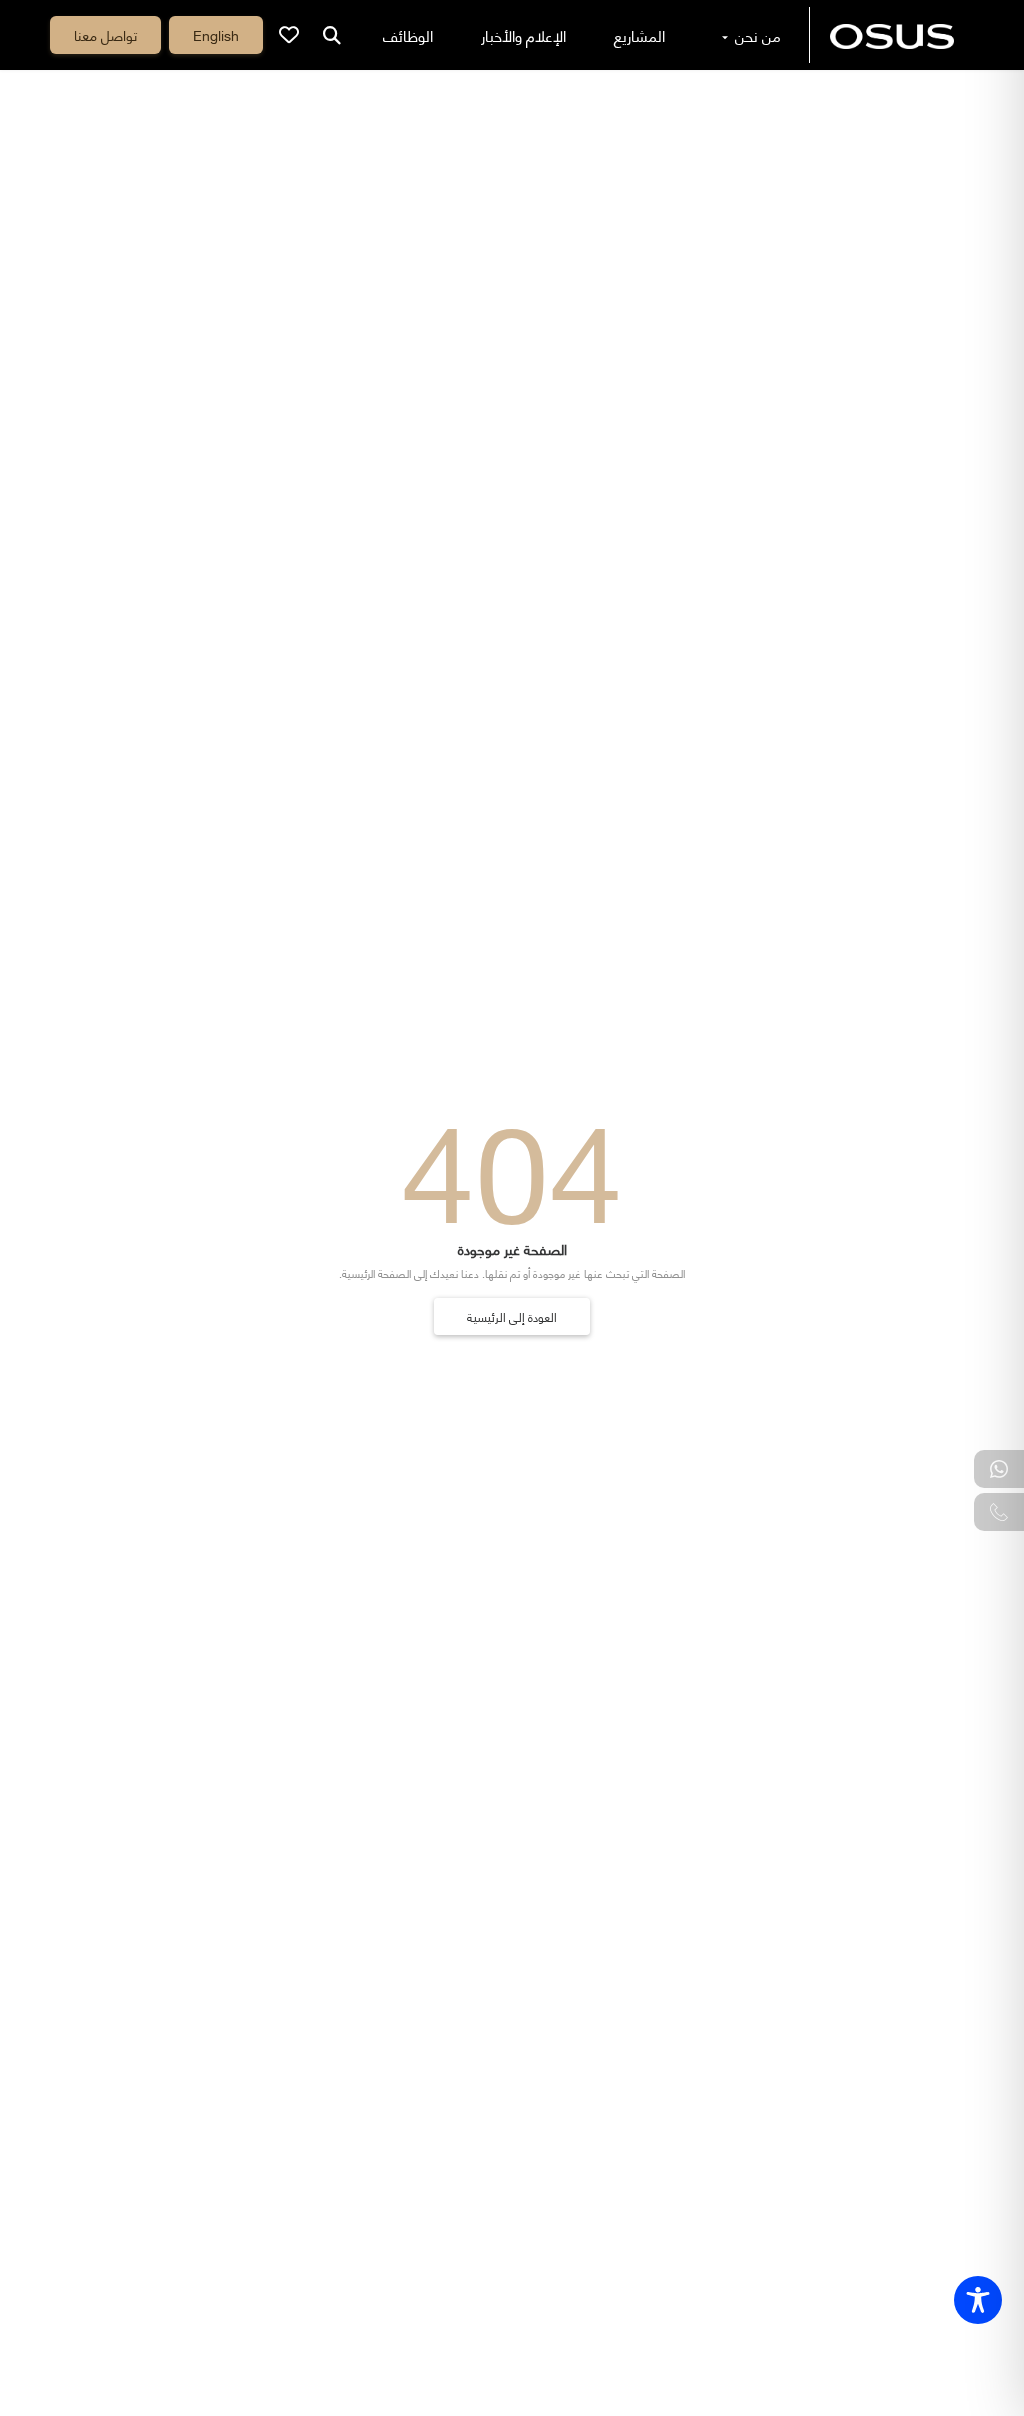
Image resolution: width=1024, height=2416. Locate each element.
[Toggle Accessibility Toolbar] (978, 2300)
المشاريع (639, 35)
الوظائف (408, 35)
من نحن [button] (756, 35)
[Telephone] (999, 1512)
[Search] (332, 35)
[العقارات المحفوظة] (289, 35)
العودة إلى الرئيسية (512, 1316)
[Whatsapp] (999, 1469)
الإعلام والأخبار (523, 35)
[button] (216, 35)
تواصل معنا (105, 34)
